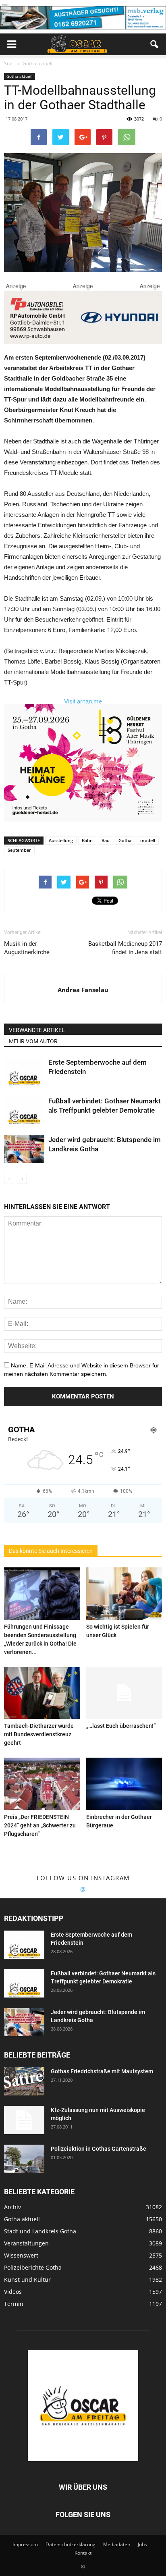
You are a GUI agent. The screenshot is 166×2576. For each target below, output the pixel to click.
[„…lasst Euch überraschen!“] (124, 1693)
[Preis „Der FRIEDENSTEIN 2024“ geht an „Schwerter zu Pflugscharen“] (42, 1784)
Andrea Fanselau (83, 990)
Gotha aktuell (20, 76)
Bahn (87, 840)
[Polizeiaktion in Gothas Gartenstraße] (24, 2159)
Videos (13, 2292)
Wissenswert (21, 2255)
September (19, 850)
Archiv (12, 2207)
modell (148, 840)
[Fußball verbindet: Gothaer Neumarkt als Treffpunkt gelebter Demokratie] (24, 1110)
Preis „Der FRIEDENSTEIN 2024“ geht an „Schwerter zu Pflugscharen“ (40, 1825)
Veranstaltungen (26, 2243)
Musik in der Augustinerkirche (27, 948)
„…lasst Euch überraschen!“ (121, 1726)
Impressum (25, 2544)
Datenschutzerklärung (71, 2544)
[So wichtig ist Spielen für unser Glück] (124, 1594)
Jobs (142, 2544)
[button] (155, 44)
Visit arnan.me (83, 701)
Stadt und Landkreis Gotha (40, 2231)
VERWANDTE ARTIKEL (37, 1030)
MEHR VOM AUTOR (33, 1041)
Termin (14, 2304)
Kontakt (83, 2553)
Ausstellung (61, 840)
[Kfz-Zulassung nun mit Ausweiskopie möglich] (24, 2120)
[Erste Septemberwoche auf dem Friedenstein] (24, 1072)
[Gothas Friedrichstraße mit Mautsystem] (24, 2081)
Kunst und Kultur (27, 2279)
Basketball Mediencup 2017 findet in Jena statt (125, 948)
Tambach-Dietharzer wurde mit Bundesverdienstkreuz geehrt (39, 1734)
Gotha (125, 840)
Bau (106, 840)
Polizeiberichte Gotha (33, 2267)
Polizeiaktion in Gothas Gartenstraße (99, 2149)
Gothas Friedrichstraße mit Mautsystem (102, 2071)
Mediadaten (117, 2544)
